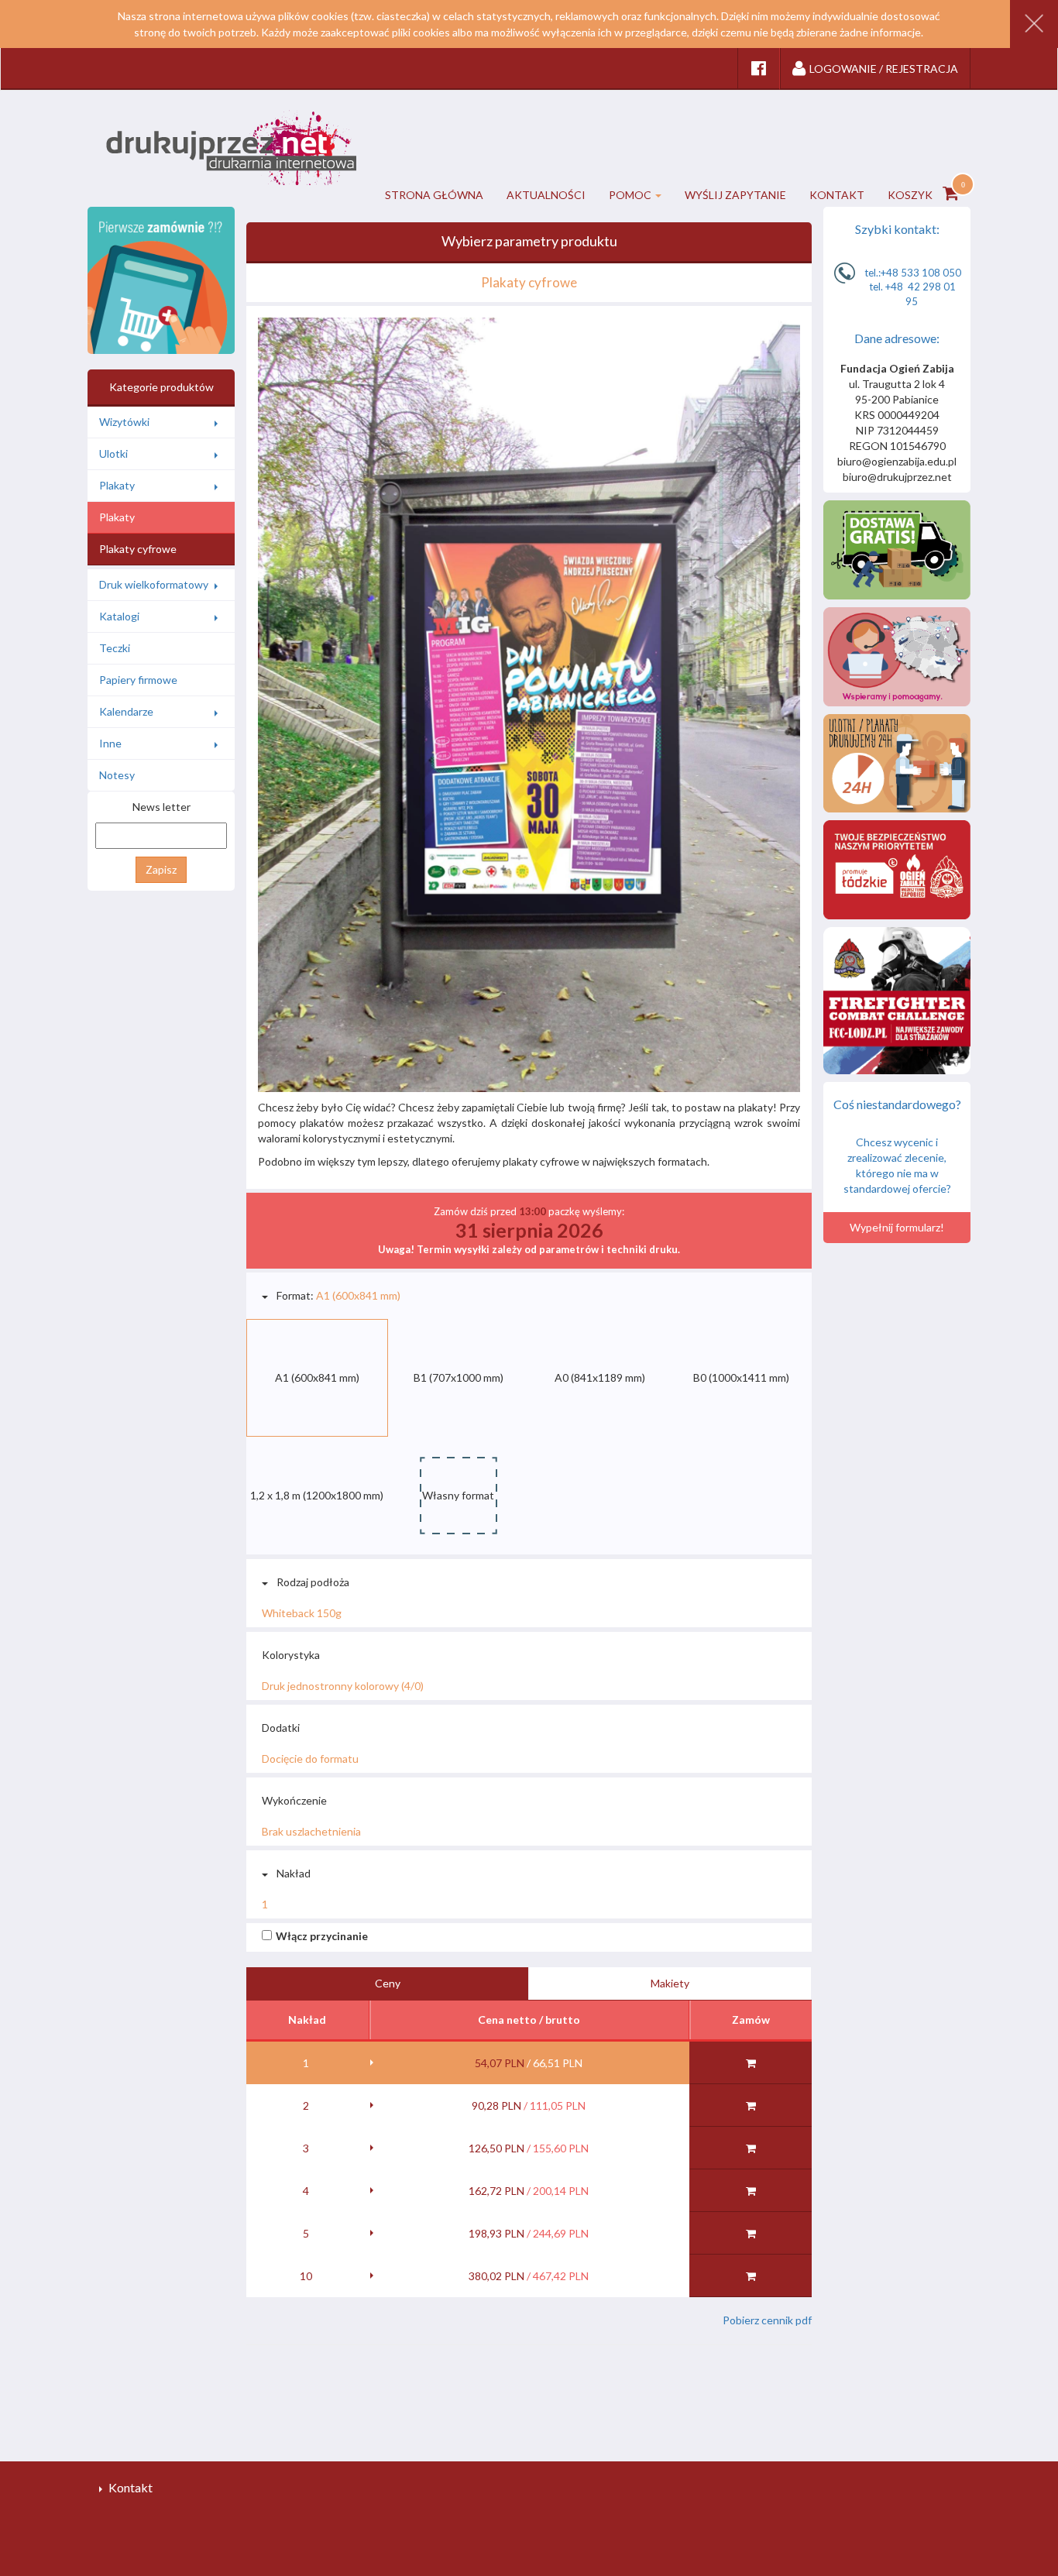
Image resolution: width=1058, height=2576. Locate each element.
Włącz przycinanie (322, 1936)
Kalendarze (126, 711)
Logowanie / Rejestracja (884, 69)
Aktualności (546, 195)
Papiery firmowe (138, 680)
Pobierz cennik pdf (767, 2320)
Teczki (115, 648)
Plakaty (117, 485)
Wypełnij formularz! (897, 1227)
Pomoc (630, 195)
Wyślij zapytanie (735, 195)
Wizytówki (124, 422)
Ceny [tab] (388, 1983)
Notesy (117, 775)
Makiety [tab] (670, 1983)
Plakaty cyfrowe (138, 549)
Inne (110, 743)
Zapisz (161, 869)
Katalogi (119, 616)
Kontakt (837, 195)
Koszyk (911, 195)
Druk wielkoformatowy (154, 584)
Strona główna (434, 195)
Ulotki (113, 453)
